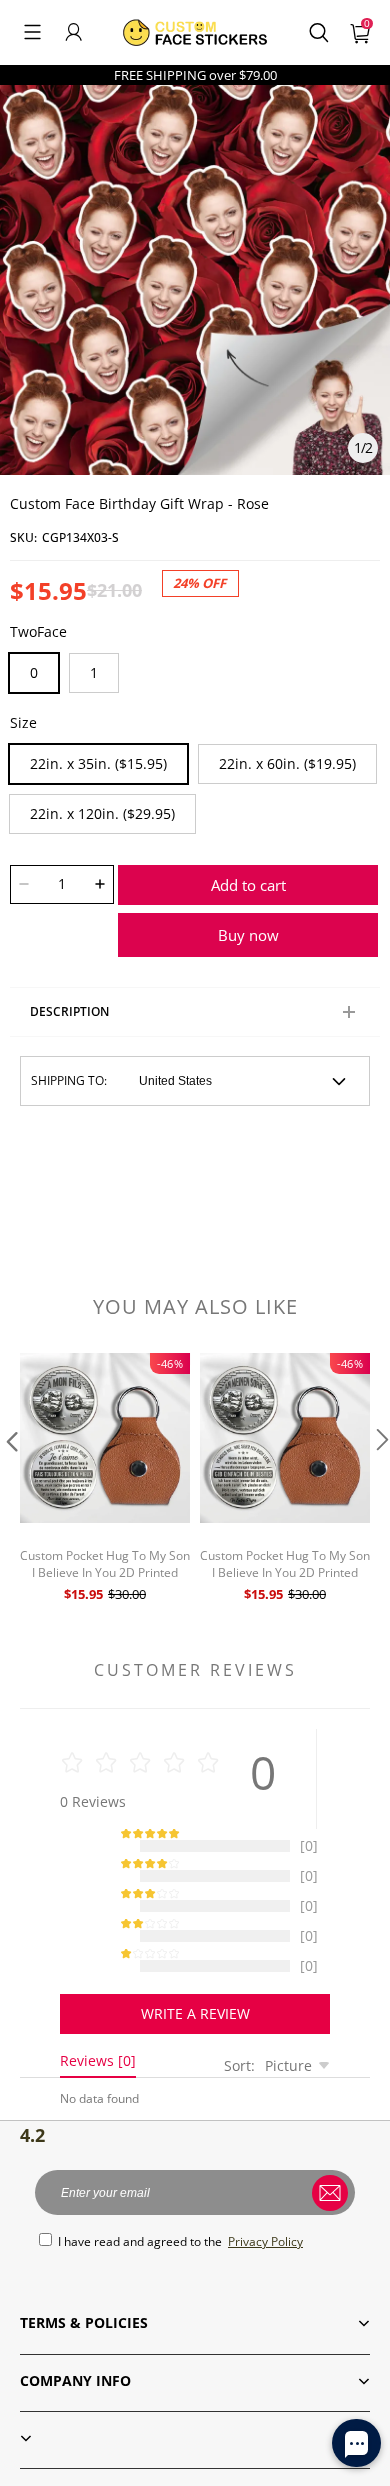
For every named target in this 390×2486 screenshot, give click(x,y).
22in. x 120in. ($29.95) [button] (102, 813)
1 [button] (94, 672)
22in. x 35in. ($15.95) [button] (98, 763)
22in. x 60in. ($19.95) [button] (287, 763)
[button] (32, 32)
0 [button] (34, 672)
